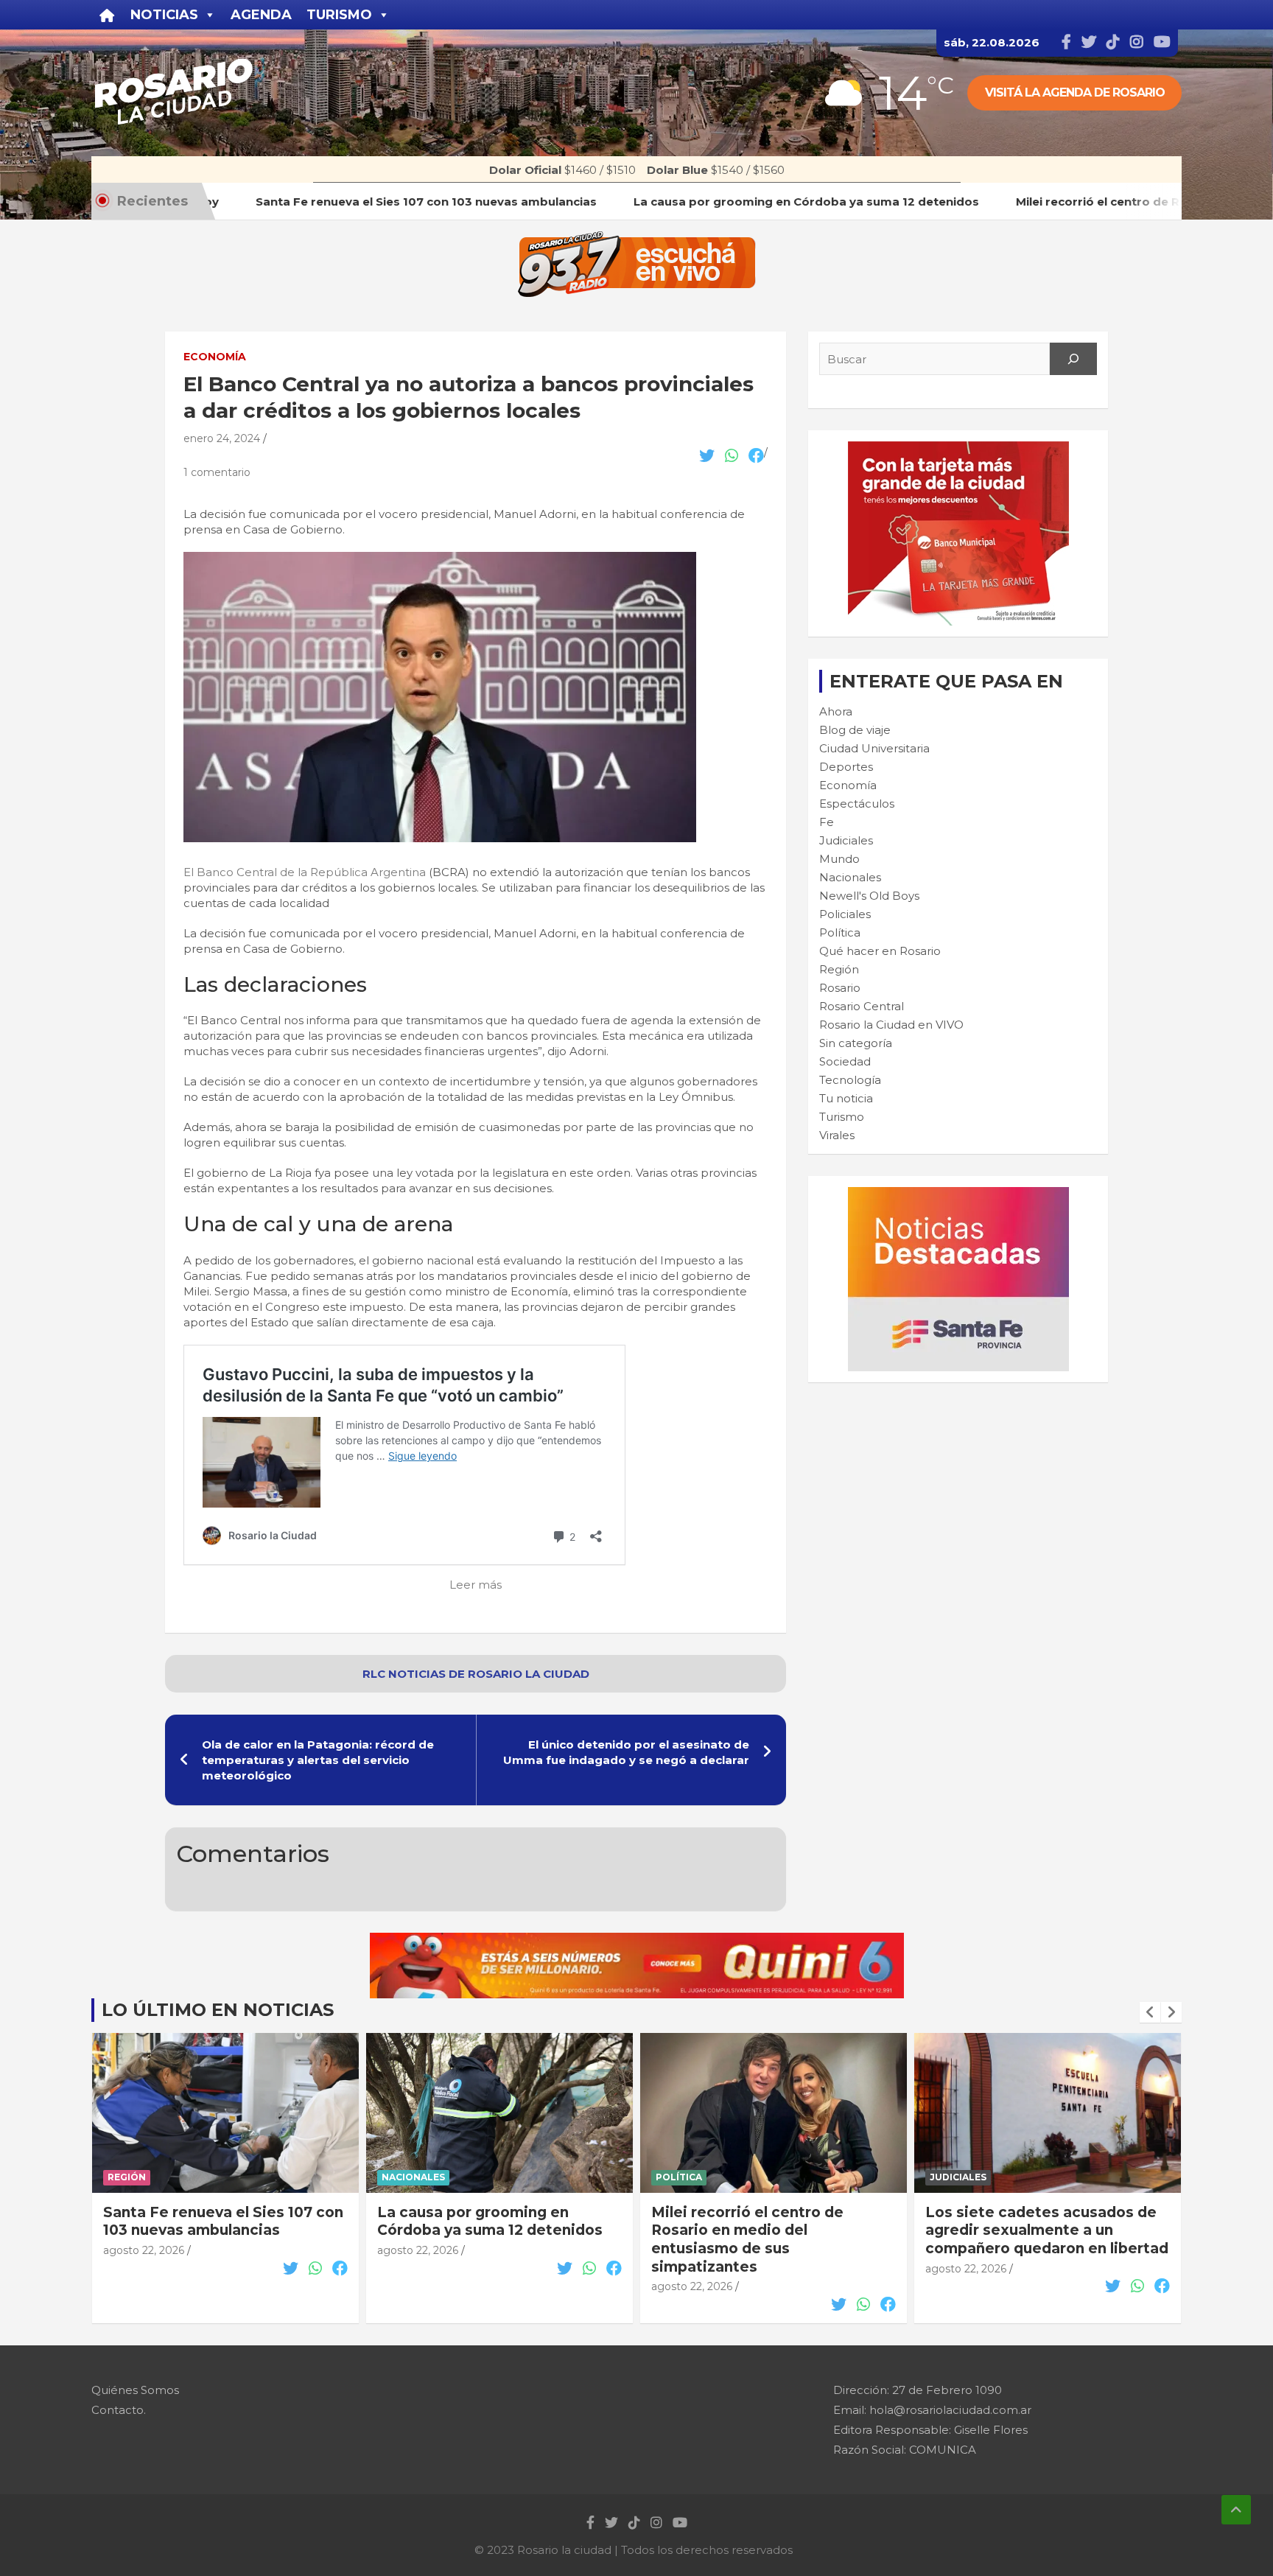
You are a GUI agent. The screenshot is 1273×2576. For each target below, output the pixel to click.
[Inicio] (107, 15)
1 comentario (217, 472)
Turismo (842, 1117)
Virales (837, 1135)
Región (839, 969)
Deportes (846, 767)
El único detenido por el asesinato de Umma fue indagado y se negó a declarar (626, 1752)
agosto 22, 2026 (144, 2250)
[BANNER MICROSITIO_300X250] (958, 1195)
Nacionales (850, 877)
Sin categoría (856, 1043)
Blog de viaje (855, 730)
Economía (215, 357)
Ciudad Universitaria (874, 748)
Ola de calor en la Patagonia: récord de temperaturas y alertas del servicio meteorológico (318, 1760)
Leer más (476, 1585)
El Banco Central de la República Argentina (305, 872)
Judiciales (846, 840)
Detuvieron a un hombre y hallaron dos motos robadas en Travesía (1039, 2230)
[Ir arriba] (1236, 2510)
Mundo (839, 859)
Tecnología (850, 1080)
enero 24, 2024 (222, 438)
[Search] (1073, 359)
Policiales (845, 914)
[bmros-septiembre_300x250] (958, 449)
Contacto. (119, 2410)
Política (840, 932)
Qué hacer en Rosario (880, 951)
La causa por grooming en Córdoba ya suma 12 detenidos (216, 2222)
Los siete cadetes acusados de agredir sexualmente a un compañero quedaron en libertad (773, 2230)
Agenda (261, 15)
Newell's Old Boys (869, 896)
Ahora (836, 711)
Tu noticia (846, 1098)
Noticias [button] (164, 15)
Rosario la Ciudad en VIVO (891, 1025)
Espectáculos (857, 804)
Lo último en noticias (218, 2010)
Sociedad (845, 1061)
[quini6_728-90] (637, 1940)
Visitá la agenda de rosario (1075, 92)
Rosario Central (862, 1006)
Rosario (840, 988)
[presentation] (1150, 2012)
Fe (827, 822)
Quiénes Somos (135, 2390)
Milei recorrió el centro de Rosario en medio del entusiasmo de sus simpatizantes (473, 2240)
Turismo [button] (339, 15)
